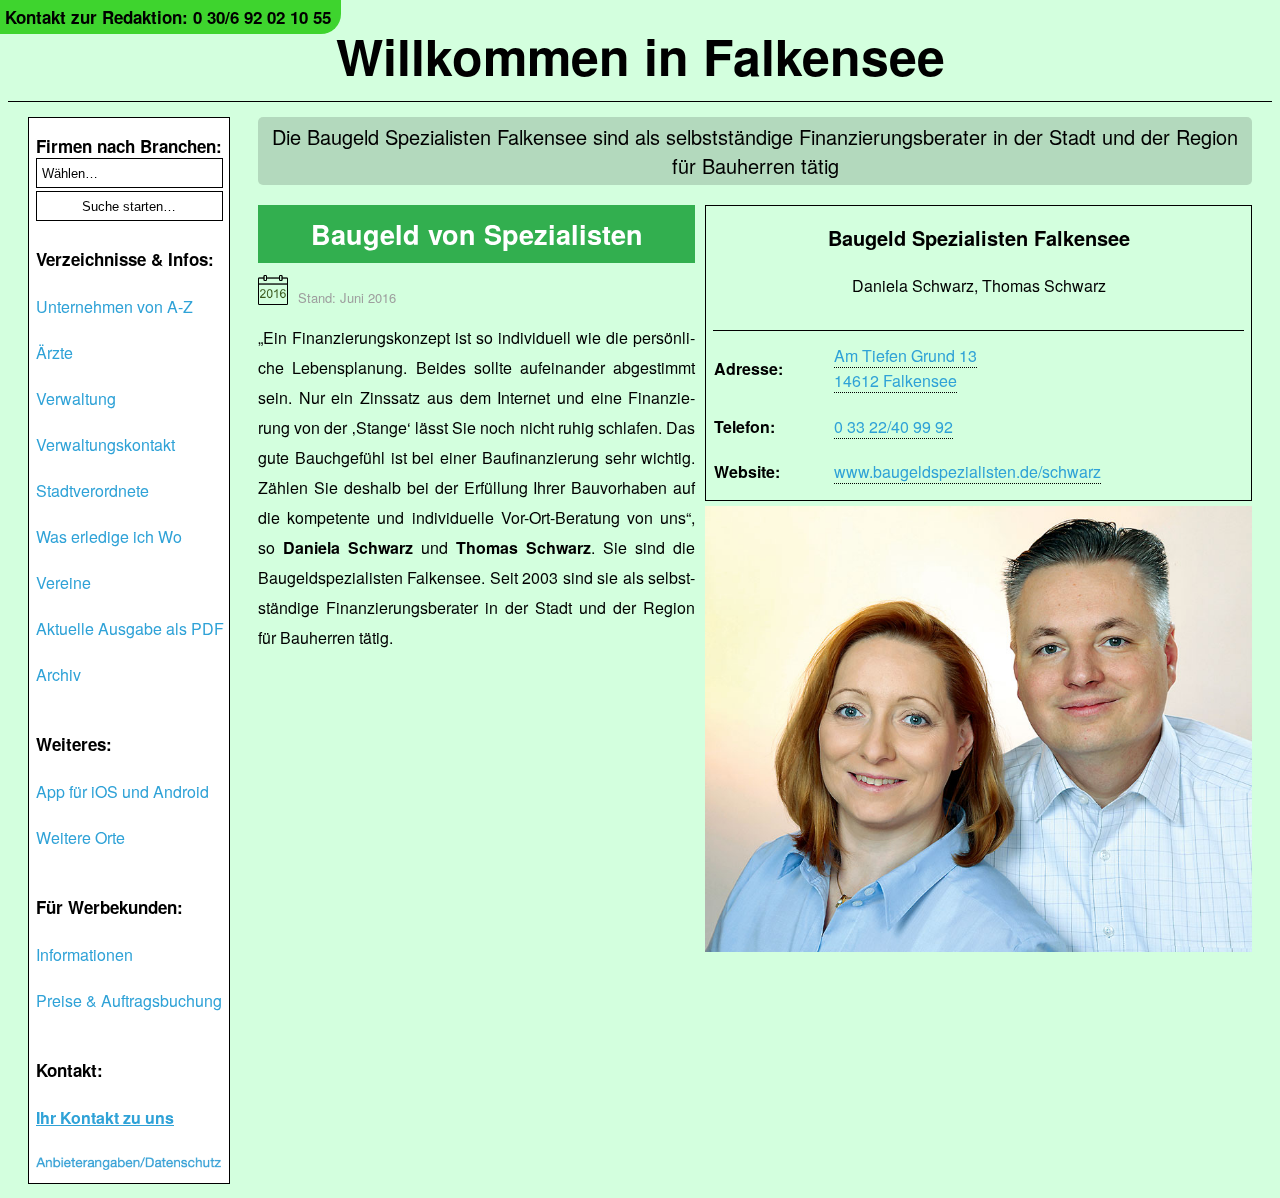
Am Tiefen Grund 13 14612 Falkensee (905, 368)
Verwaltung (76, 398)
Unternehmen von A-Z (114, 306)
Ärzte (54, 352)
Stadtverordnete (92, 490)
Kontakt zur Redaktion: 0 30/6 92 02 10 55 (168, 17)
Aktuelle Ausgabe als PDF (130, 628)
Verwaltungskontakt (105, 444)
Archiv (58, 674)
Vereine (63, 582)
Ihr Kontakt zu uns (105, 1117)
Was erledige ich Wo (109, 536)
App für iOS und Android (122, 791)
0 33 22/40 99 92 (893, 426)
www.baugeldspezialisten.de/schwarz (967, 471)
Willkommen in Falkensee (640, 55)
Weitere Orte (80, 837)
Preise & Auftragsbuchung (129, 1000)
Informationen (84, 954)
